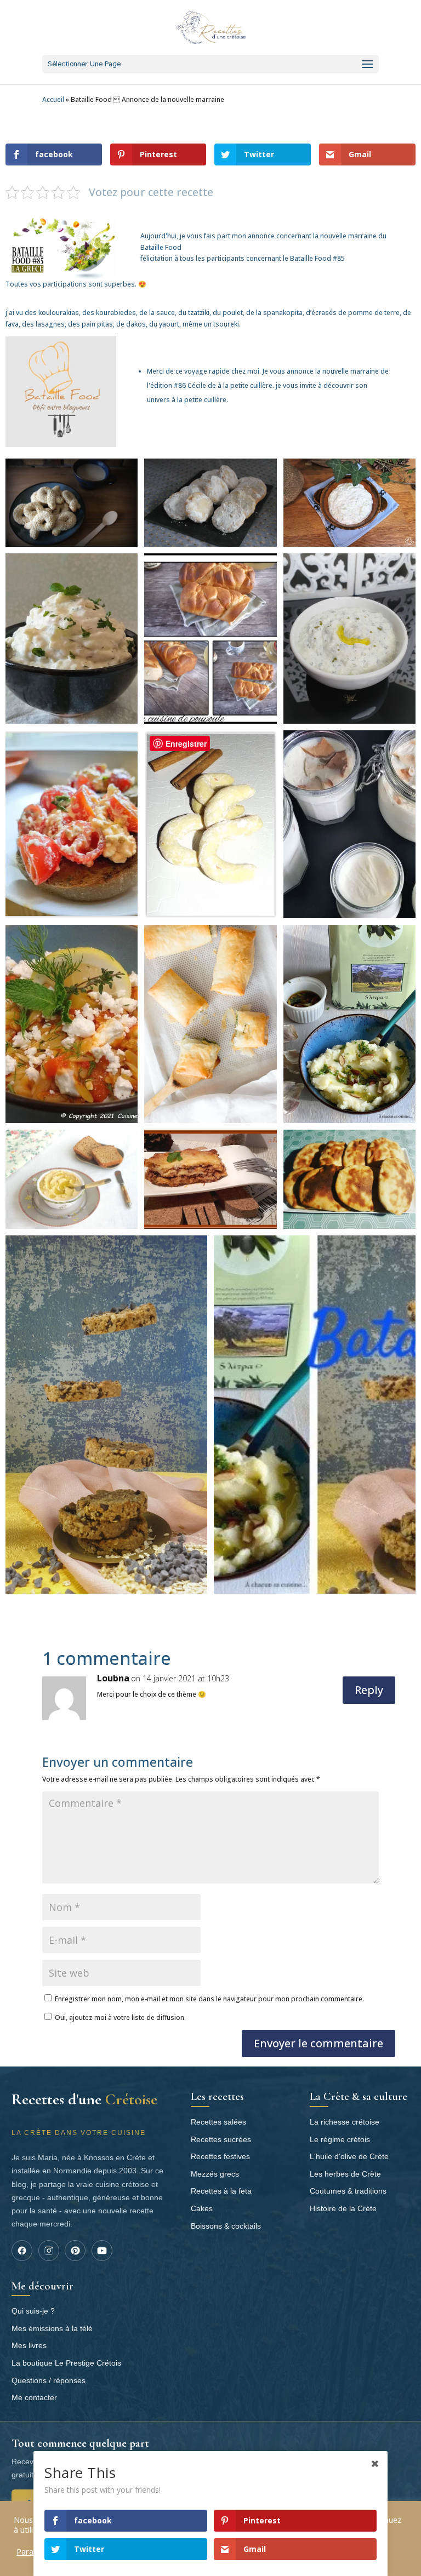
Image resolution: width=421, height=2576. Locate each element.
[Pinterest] (75, 2251)
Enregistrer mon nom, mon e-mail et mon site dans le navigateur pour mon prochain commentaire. (209, 1999)
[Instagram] (49, 2251)
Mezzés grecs (215, 2174)
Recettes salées (218, 2122)
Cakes (202, 2208)
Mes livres (29, 2345)
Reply (369, 1690)
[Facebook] (22, 2251)
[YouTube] (102, 2251)
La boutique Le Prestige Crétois (66, 2363)
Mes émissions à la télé (52, 2328)
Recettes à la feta (221, 2191)
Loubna (113, 1678)
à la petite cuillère (245, 385)
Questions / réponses (49, 2380)
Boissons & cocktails (226, 2226)
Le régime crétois (340, 2139)
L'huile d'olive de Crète (349, 2156)
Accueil (53, 99)
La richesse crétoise (345, 2122)
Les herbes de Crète (345, 2174)
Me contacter (34, 2397)
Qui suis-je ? (33, 2311)
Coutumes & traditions (348, 2191)
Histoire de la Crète (343, 2208)
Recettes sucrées (221, 2139)
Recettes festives (220, 2156)
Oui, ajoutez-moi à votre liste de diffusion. (120, 2017)
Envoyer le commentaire (318, 2043)
